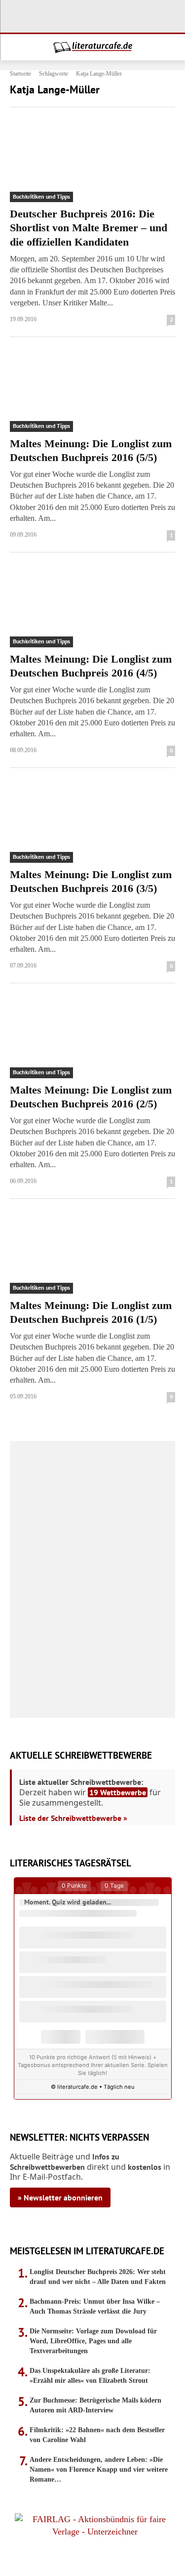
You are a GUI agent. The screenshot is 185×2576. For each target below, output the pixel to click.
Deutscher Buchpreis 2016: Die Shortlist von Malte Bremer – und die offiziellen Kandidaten (89, 228)
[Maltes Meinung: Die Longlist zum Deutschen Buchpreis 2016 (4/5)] (92, 606)
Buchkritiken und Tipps (41, 196)
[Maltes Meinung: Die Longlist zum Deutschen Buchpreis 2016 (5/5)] (92, 390)
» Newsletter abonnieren (60, 2197)
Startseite (20, 74)
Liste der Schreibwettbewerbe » (73, 1818)
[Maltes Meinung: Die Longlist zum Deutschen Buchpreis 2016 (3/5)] (92, 821)
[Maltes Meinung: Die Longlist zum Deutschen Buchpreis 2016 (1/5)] (92, 1252)
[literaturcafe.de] (92, 47)
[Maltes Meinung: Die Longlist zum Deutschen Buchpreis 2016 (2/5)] (92, 1037)
